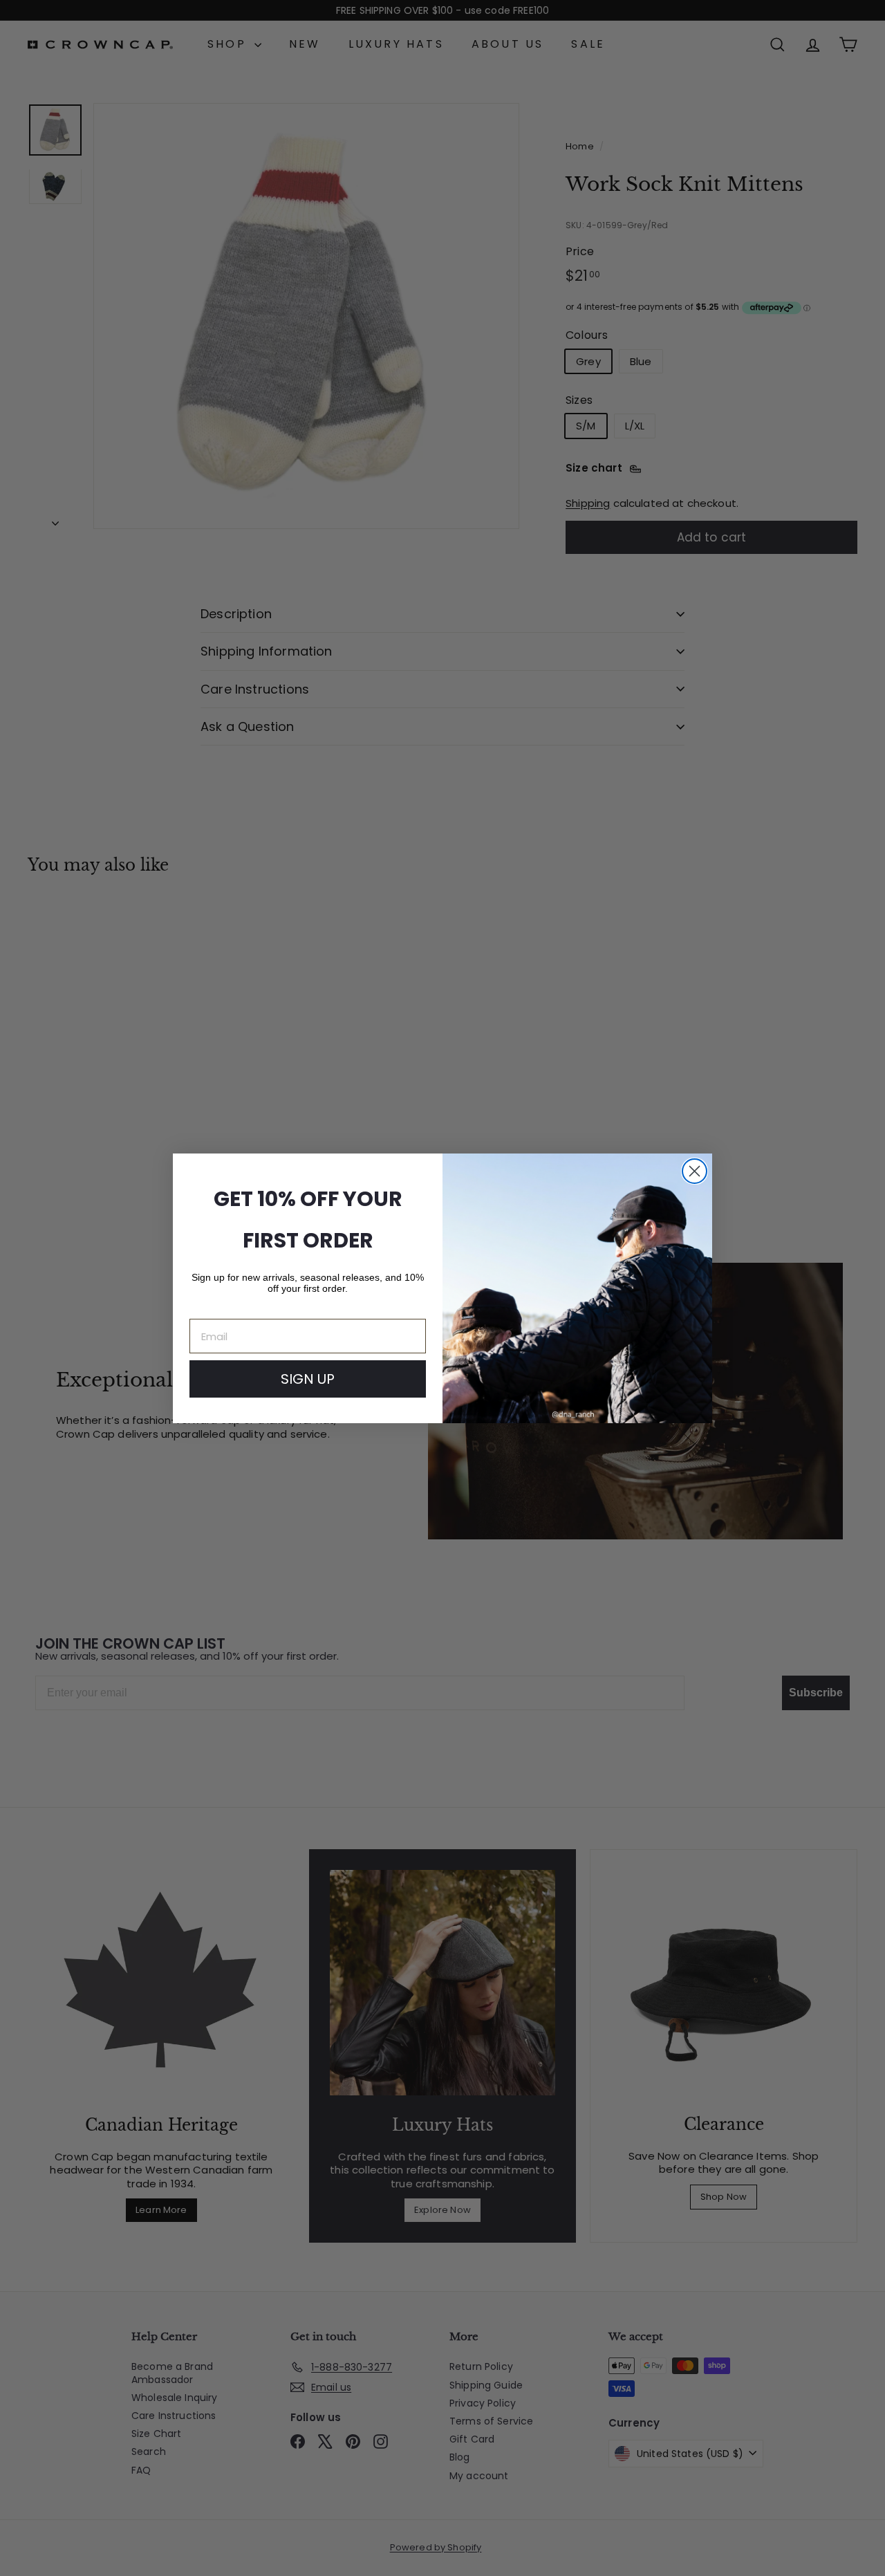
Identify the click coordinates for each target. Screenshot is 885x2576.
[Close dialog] (695, 1171)
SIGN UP (308, 1379)
